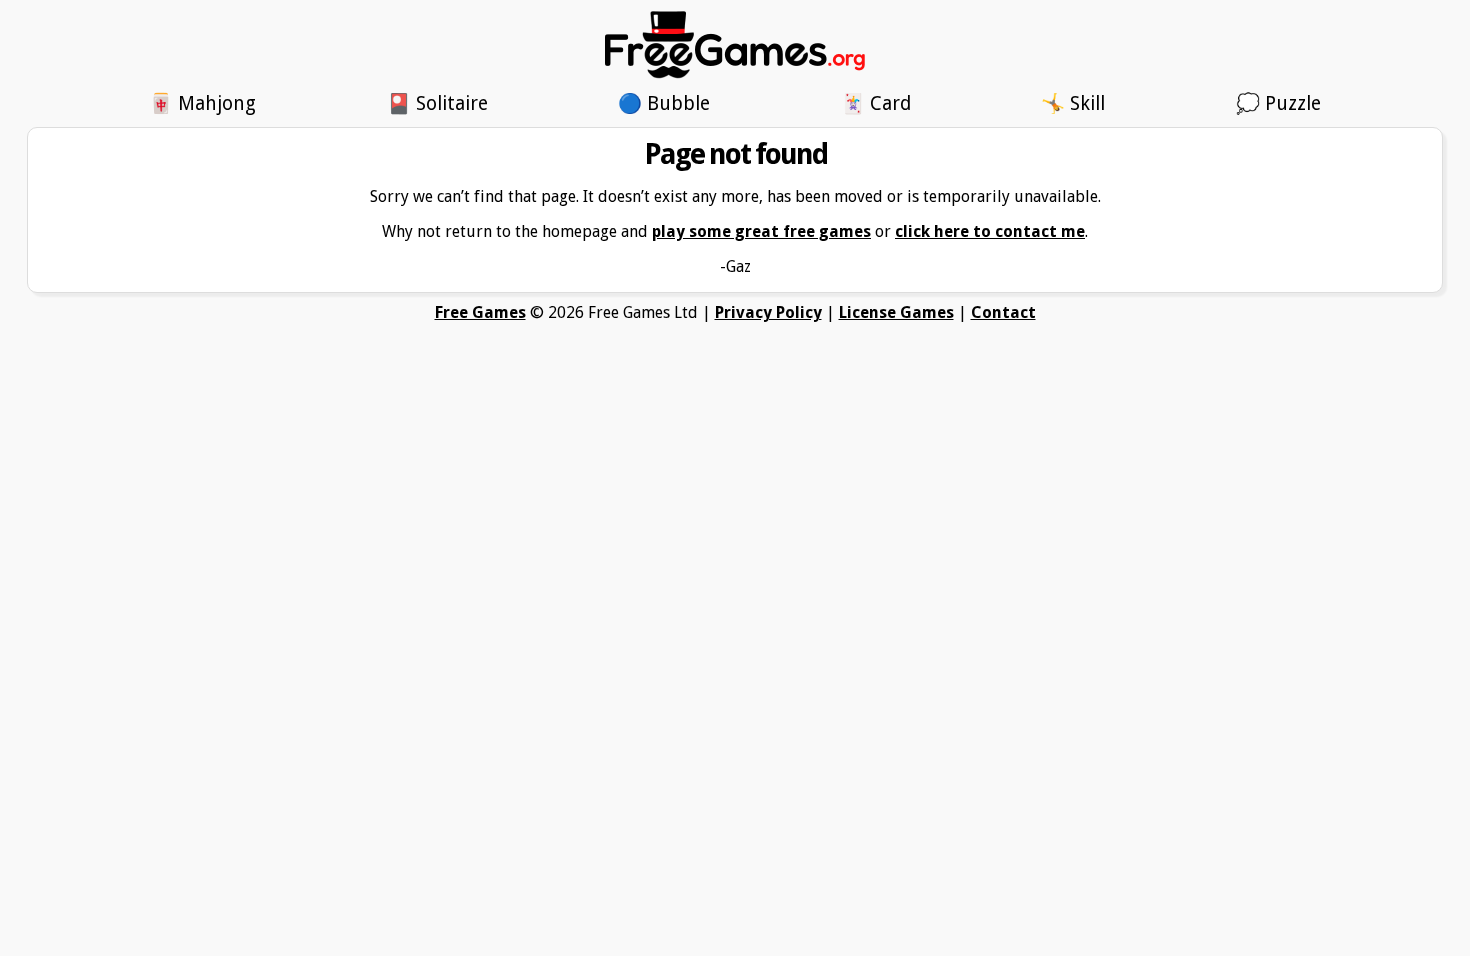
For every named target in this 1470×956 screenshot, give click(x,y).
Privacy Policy (768, 312)
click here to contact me (990, 231)
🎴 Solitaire (437, 103)
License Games (896, 312)
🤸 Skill (1073, 103)
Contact (1003, 312)
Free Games (480, 312)
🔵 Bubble (664, 103)
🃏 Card (876, 103)
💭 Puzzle (1278, 103)
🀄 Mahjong (202, 103)
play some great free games (761, 231)
